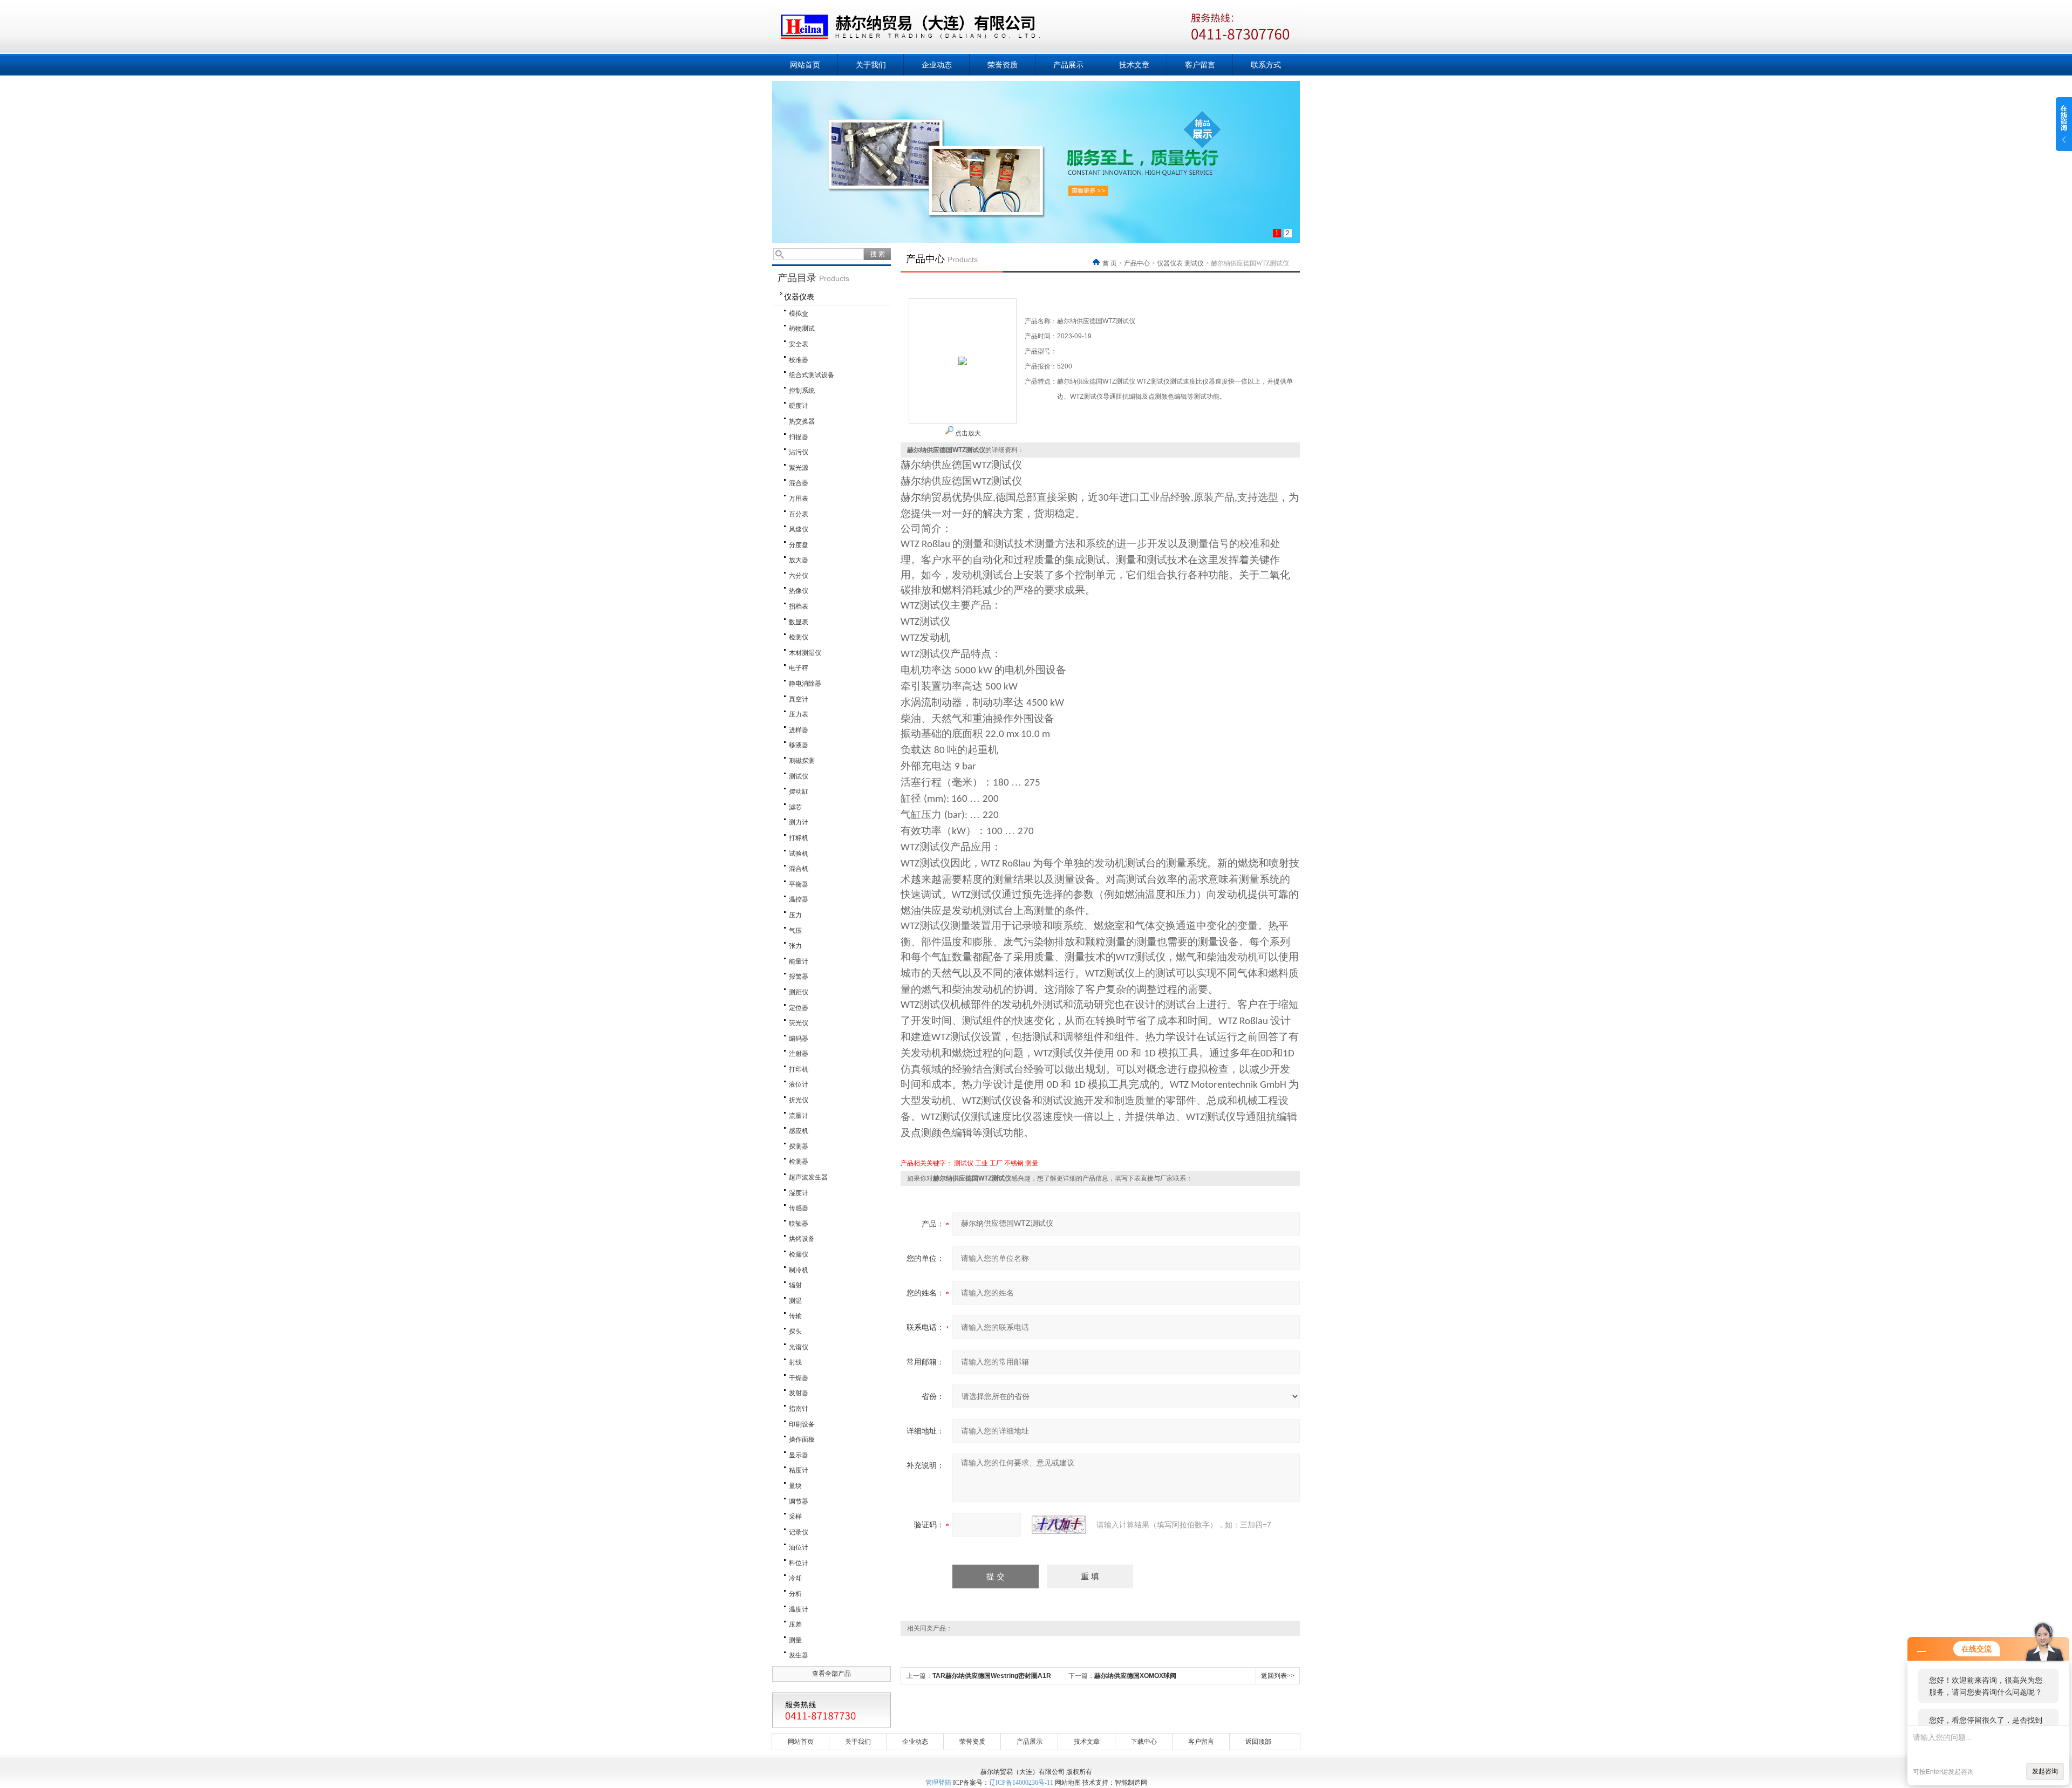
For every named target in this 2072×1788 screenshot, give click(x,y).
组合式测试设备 (812, 375)
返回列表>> (1278, 1676)
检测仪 (799, 637)
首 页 (1110, 263)
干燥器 (799, 1378)
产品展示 (1068, 65)
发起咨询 (2045, 1771)
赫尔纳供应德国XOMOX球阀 (1135, 1676)
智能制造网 (1131, 1783)
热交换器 (802, 421)
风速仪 (799, 529)
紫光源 (799, 468)
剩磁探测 (802, 761)
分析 (795, 1594)
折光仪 (799, 1100)
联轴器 (799, 1224)
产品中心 (1137, 263)
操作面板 (802, 1439)
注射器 (799, 1054)
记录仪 (799, 1532)
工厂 (996, 1163)
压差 (795, 1625)
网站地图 (1068, 1783)
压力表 (799, 714)
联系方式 (1266, 65)
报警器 (799, 977)
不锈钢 (1014, 1163)
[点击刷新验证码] (1059, 1525)
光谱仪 (799, 1347)
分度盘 (799, 545)
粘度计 (799, 1470)
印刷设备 (802, 1424)
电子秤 (799, 668)
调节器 (799, 1502)
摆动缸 (799, 791)
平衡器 (799, 884)
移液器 (799, 745)
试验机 (799, 854)
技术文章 (1134, 65)
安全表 (799, 344)
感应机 (799, 1131)
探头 (795, 1332)
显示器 (799, 1455)
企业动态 (937, 65)
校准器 (799, 360)
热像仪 (799, 591)
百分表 (799, 514)
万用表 (799, 499)
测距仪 (799, 992)
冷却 (795, 1578)
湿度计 (799, 1193)
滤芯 (795, 807)
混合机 (799, 869)
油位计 (799, 1547)
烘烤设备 (802, 1239)
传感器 (799, 1208)
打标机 (799, 838)
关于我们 (871, 65)
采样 (795, 1517)
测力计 (799, 822)
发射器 (799, 1393)
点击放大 (967, 433)
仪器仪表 (799, 297)
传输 (795, 1316)
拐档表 (799, 606)
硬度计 (799, 406)
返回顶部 (1258, 1742)
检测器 (799, 1162)
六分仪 (799, 576)
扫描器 (799, 437)
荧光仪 (799, 1023)
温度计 (799, 1609)
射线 (795, 1362)
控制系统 (802, 391)
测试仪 (799, 776)
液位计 (799, 1084)
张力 (795, 946)
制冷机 (799, 1270)
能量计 (799, 961)
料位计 (799, 1563)
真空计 (799, 699)
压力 (795, 915)
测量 (795, 1640)
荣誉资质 (1003, 65)
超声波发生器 (808, 1177)
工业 (982, 1163)
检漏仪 (799, 1254)
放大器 (799, 560)
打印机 (799, 1069)
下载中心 (1144, 1742)
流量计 (799, 1116)
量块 (795, 1486)
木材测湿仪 (805, 653)
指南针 (799, 1409)
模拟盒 (799, 313)
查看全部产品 (831, 1674)
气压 (795, 931)
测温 (795, 1301)
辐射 (795, 1285)
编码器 (799, 1039)
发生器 (799, 1655)
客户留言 (1200, 65)
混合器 (799, 483)
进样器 (799, 730)
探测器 (799, 1146)
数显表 (799, 622)
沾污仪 (799, 452)
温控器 (799, 899)
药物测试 (802, 329)
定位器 (799, 1008)
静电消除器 (805, 684)
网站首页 (805, 65)
